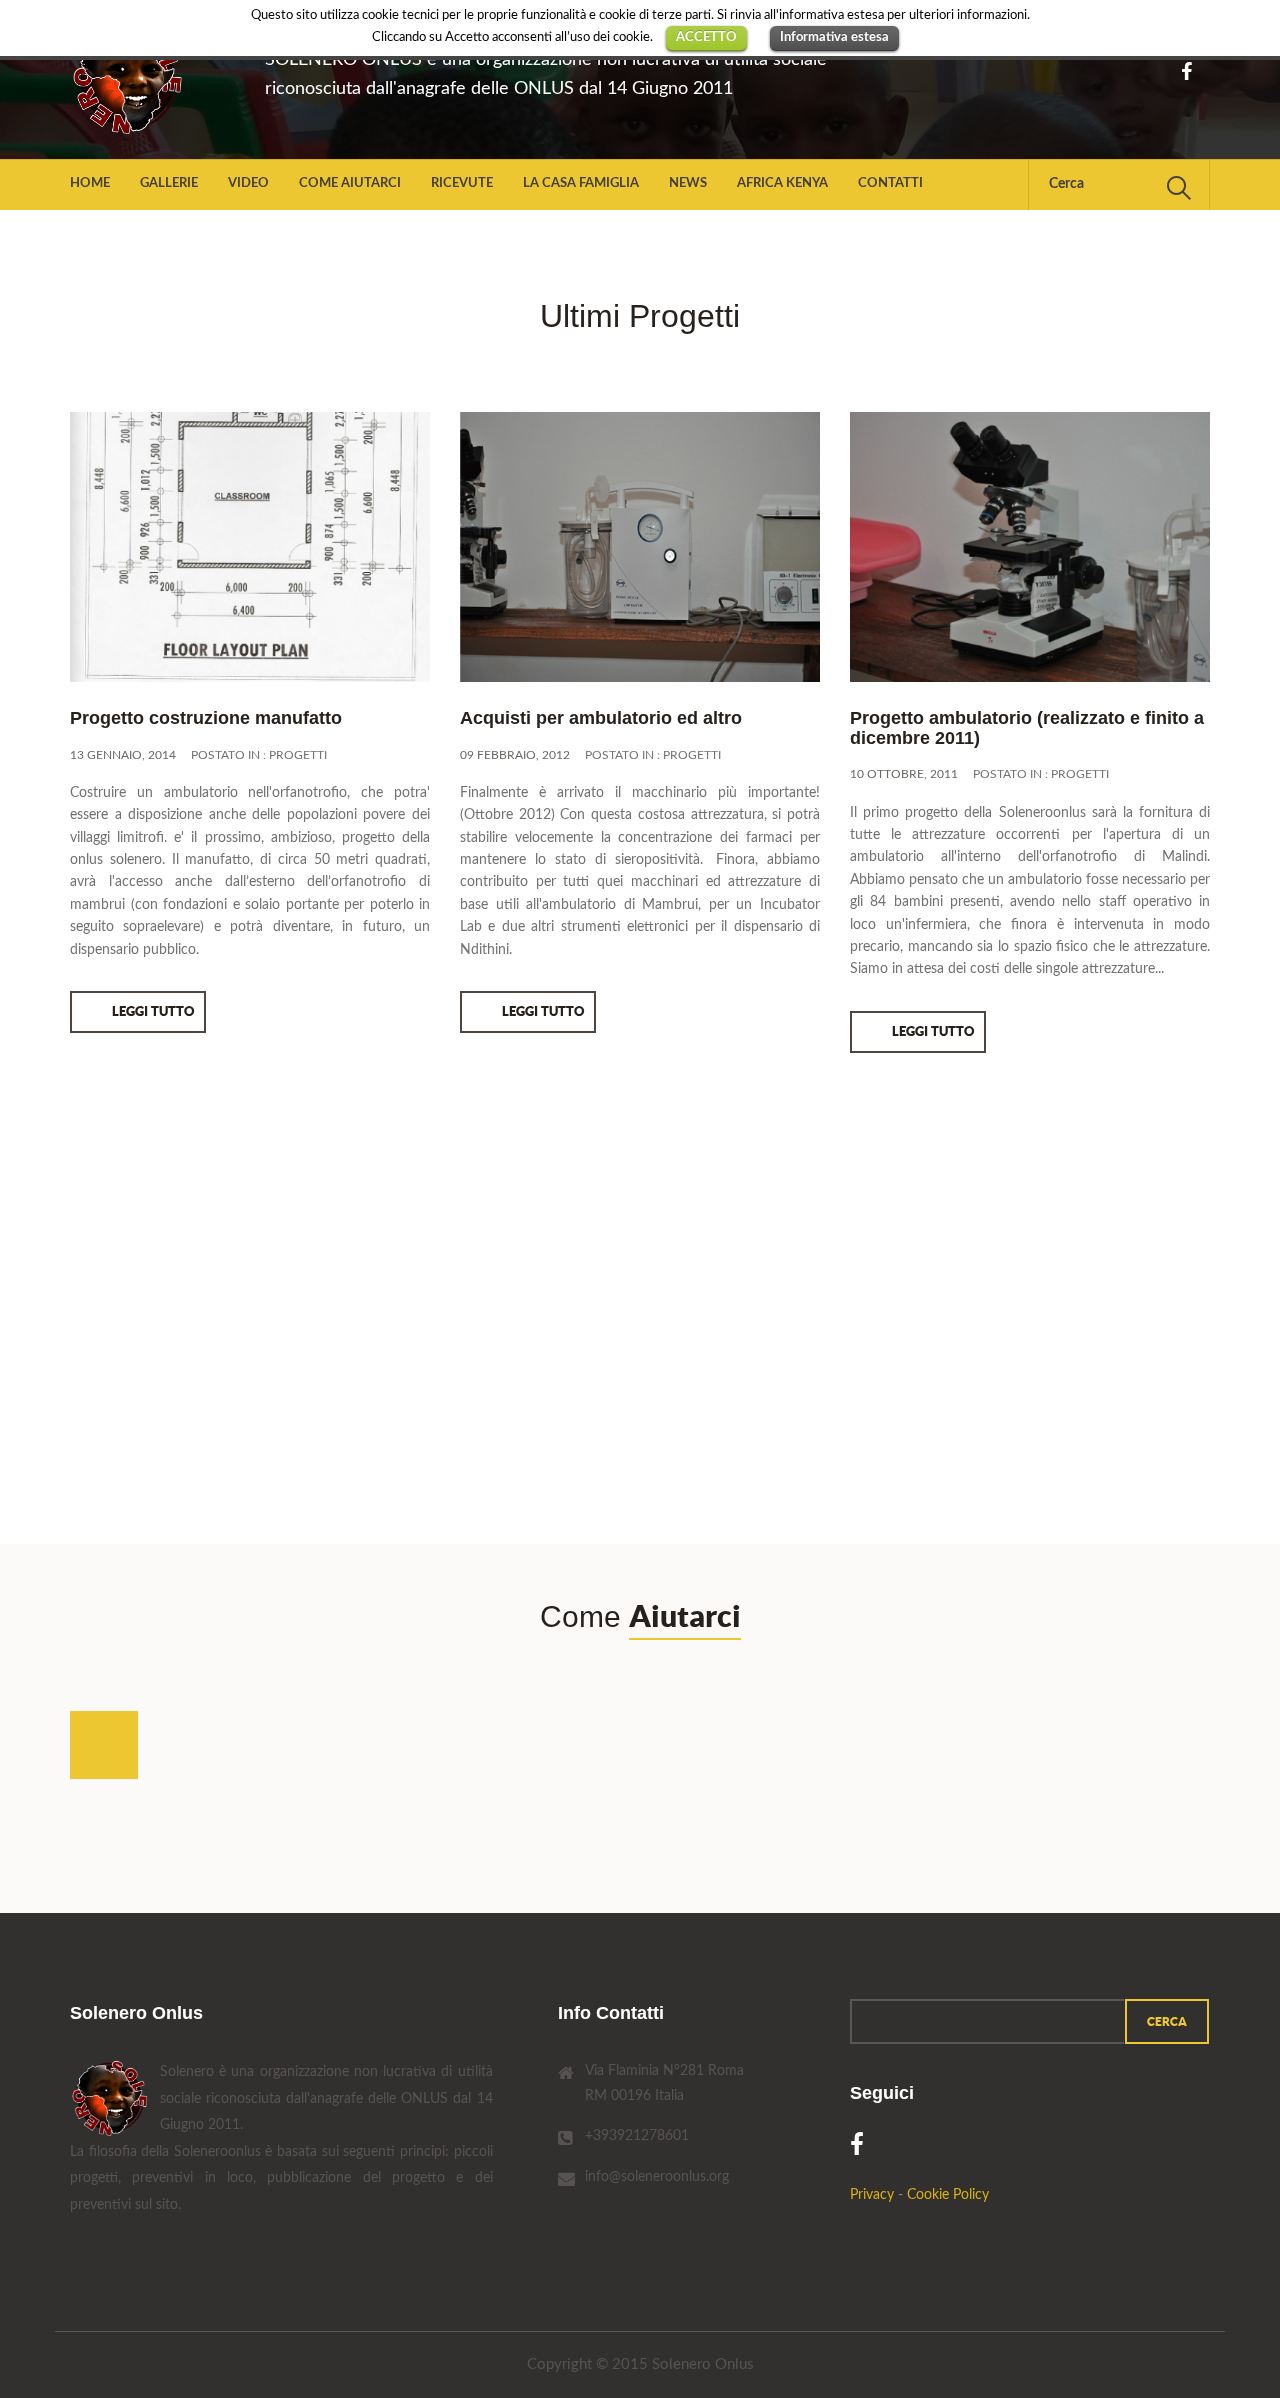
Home (90, 183)
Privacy (872, 2195)
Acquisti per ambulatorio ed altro (601, 718)
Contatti (890, 183)
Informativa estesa (834, 37)
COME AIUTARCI (350, 183)
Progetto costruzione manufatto (206, 718)
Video (248, 183)
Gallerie (169, 183)
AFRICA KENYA (782, 183)
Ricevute (462, 183)
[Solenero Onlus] (152, 80)
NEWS (688, 183)
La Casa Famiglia (581, 183)
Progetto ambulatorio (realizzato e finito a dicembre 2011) (1027, 728)
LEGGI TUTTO (153, 1011)
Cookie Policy (948, 2195)
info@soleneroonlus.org (657, 2177)
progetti (298, 755)
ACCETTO (706, 37)
